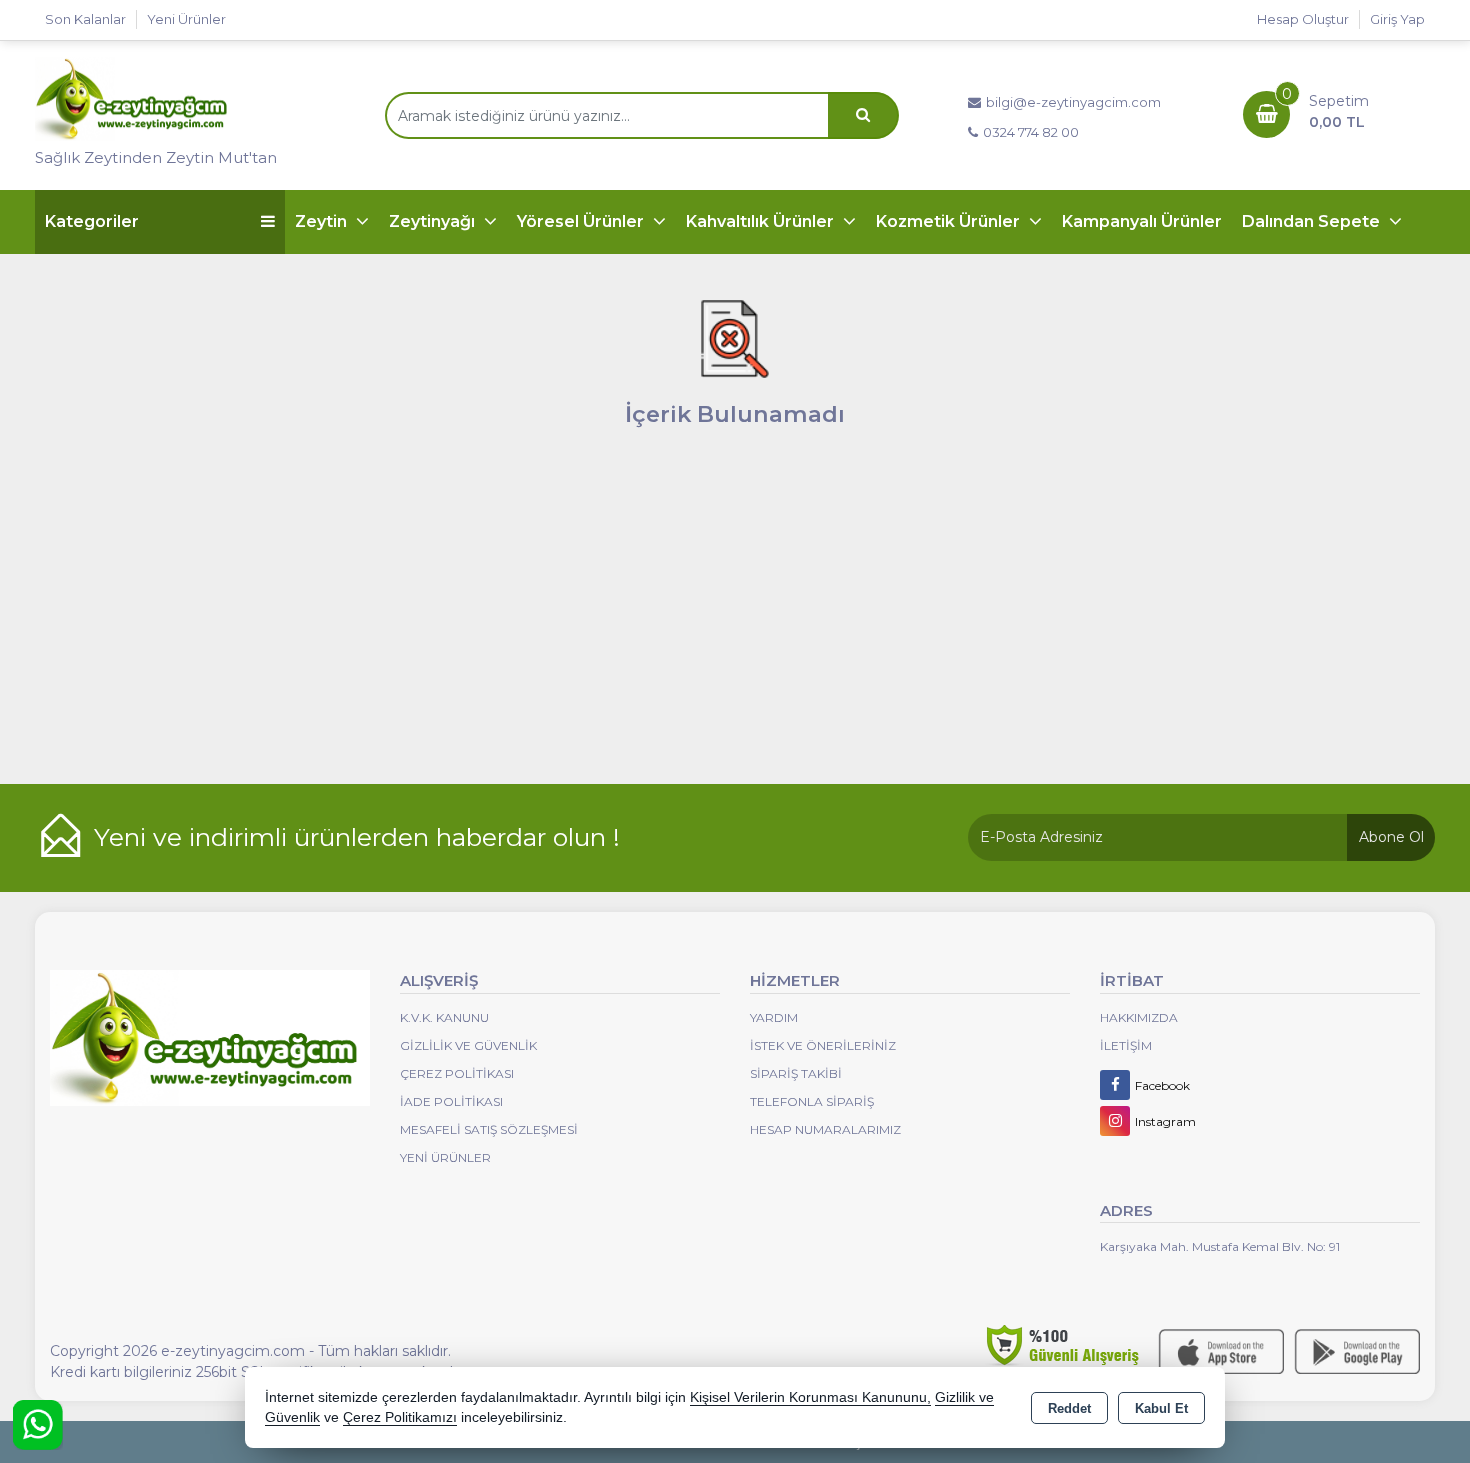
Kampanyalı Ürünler (1142, 221)
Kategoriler (92, 221)
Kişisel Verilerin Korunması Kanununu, (810, 1397)
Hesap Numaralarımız (825, 1129)
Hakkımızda (1139, 1017)
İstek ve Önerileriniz (823, 1045)
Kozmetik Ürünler (950, 221)
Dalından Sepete (1313, 221)
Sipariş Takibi (796, 1073)
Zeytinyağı (434, 221)
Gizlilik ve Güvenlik (468, 1045)
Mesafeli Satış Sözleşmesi (489, 1129)
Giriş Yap (1397, 19)
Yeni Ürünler (445, 1157)
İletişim (1126, 1045)
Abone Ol (1391, 837)
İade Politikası (451, 1101)
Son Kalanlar (85, 19)
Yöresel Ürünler (582, 221)
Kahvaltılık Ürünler (762, 221)
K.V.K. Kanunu (444, 1017)
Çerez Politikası (457, 1073)
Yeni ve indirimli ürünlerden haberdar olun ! (357, 837)
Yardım (774, 1017)
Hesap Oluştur (1303, 19)
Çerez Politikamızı (400, 1417)
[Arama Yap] (863, 115)
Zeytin (323, 221)
